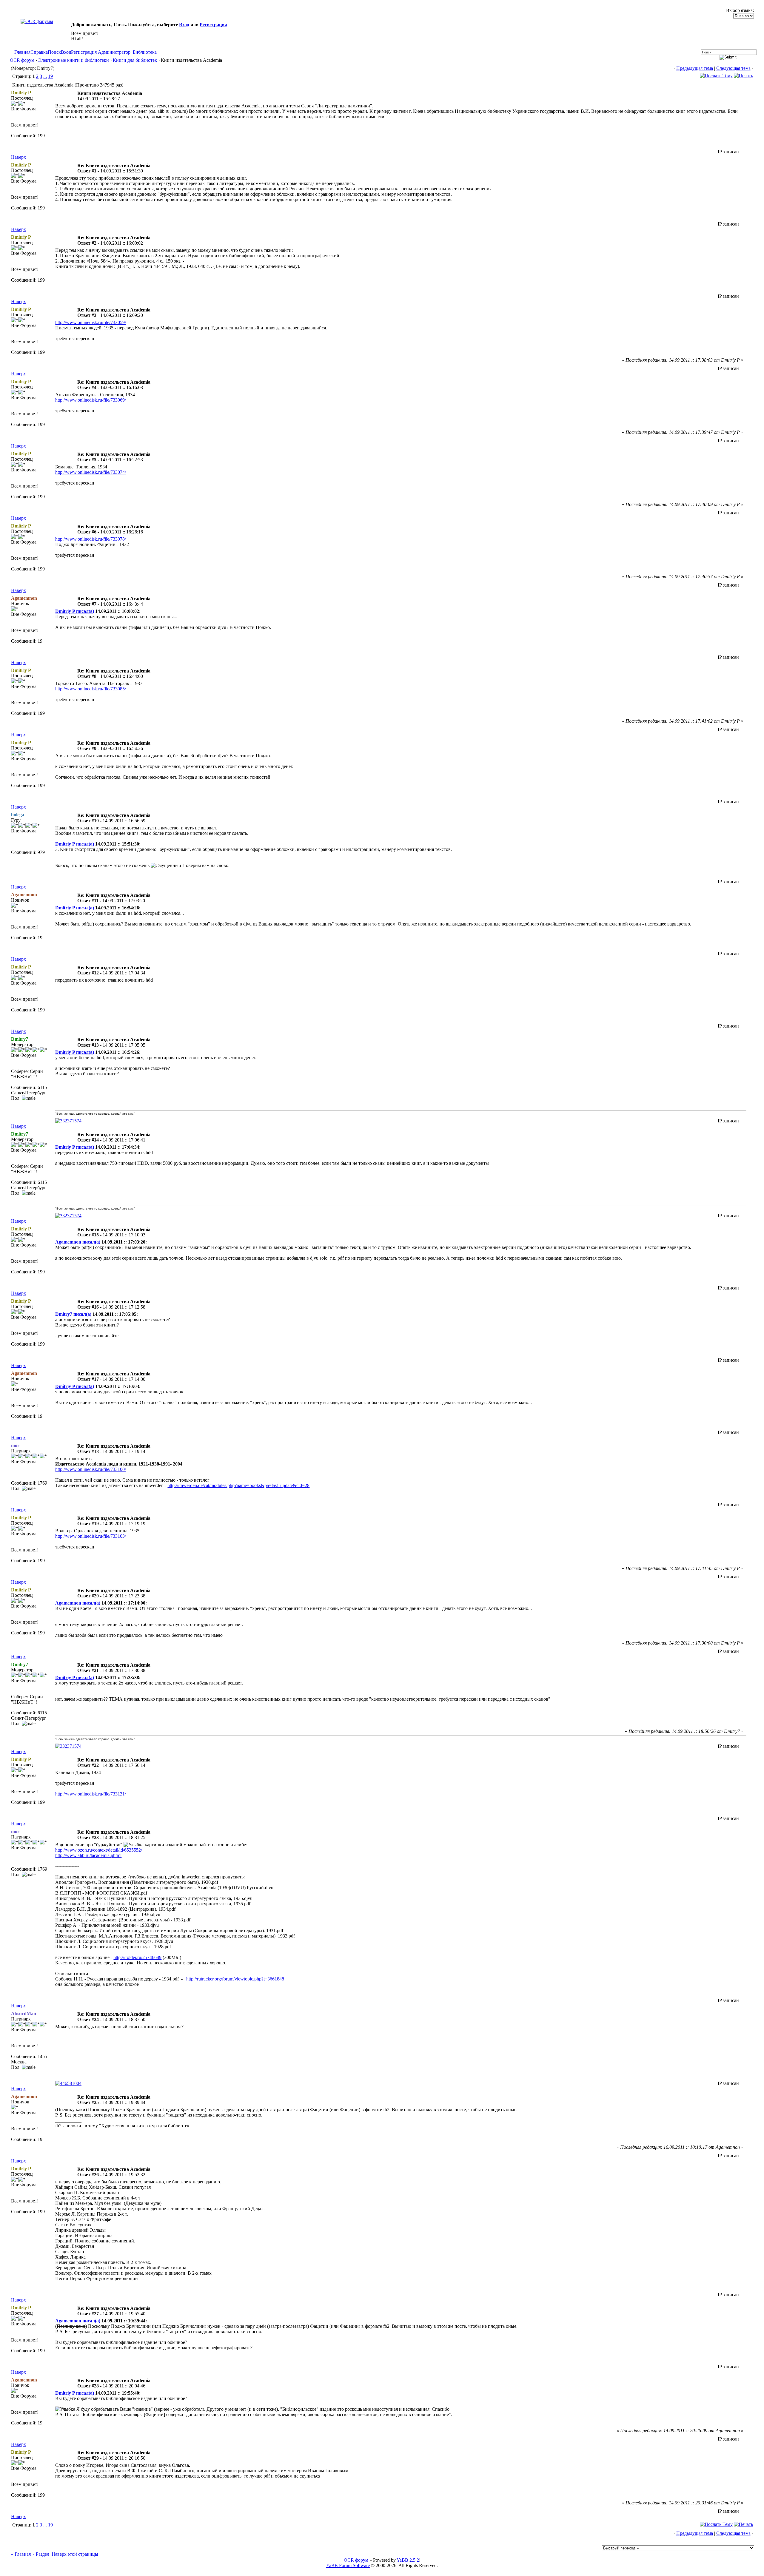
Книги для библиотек (135, 60)
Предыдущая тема (695, 68)
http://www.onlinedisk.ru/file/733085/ (91, 689)
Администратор (114, 52)
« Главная (21, 2554)
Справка (39, 52)
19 (50, 76)
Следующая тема (733, 68)
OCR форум (22, 60)
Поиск (54, 52)
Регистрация (213, 25)
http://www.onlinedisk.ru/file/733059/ (91, 322)
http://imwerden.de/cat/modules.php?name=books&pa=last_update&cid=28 (238, 1485)
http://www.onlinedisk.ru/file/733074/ (91, 472)
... (45, 76)
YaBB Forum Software (348, 2565)
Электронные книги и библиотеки (74, 60)
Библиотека (145, 52)
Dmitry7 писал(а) (73, 1314)
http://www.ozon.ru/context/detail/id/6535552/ (99, 1850)
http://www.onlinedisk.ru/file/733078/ (91, 539)
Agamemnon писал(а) (78, 1242)
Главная (22, 52)
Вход (184, 25)
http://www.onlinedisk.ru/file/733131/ (91, 1794)
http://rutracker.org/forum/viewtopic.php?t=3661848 (235, 1979)
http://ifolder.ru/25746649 (137, 1957)
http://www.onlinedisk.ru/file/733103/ (91, 1536)
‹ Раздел (41, 2554)
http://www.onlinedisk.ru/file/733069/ (91, 400)
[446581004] (68, 2083)
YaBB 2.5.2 (408, 2560)
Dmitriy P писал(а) (75, 611)
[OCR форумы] (37, 21)
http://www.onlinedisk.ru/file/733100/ (91, 1469)
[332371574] (68, 1121)
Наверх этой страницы (75, 2554)
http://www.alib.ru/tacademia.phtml (88, 1855)
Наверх (19, 157)
